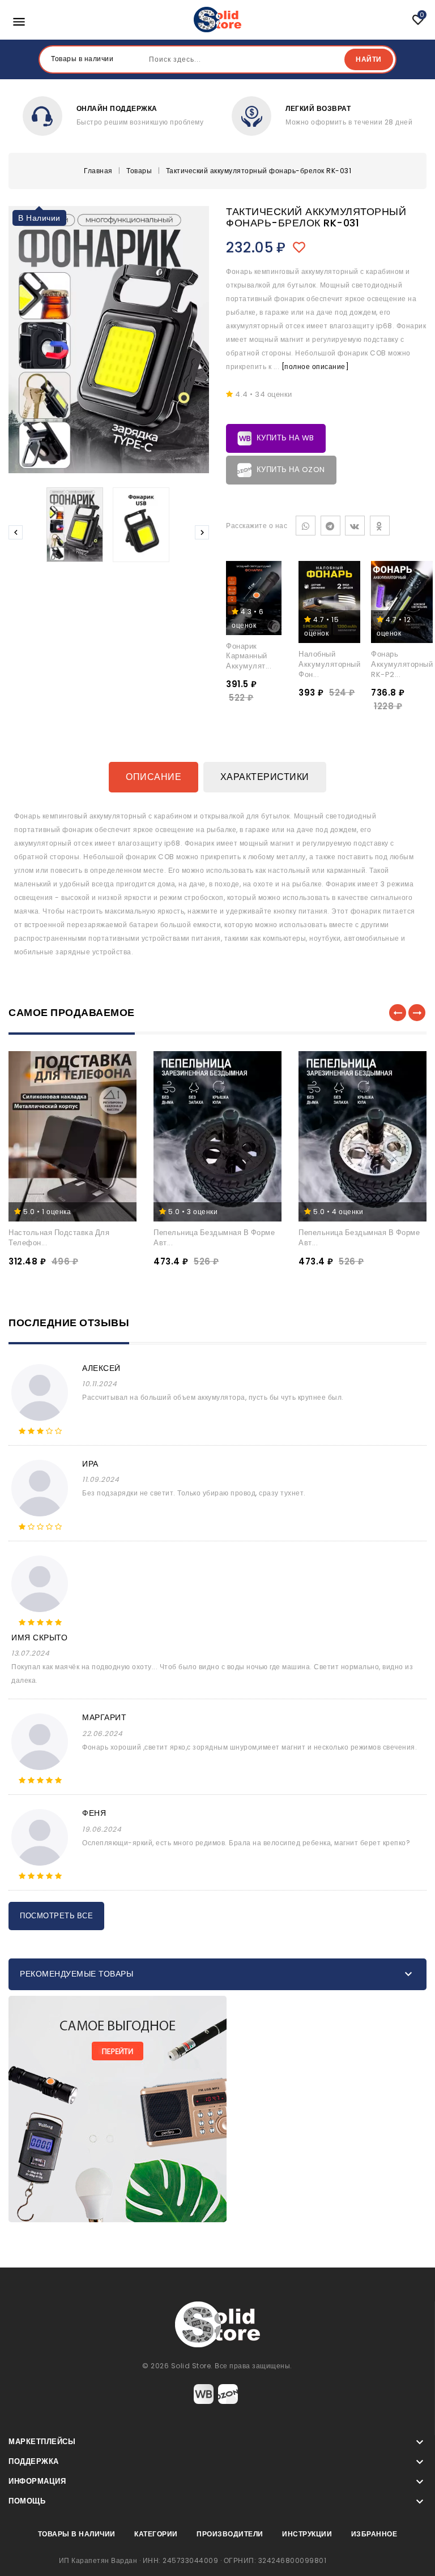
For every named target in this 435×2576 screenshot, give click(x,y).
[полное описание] (315, 367)
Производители (230, 2534)
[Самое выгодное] (217, 2109)
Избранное (374, 2534)
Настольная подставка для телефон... (59, 1238)
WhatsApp (306, 526)
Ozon (228, 2394)
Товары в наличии (77, 2534)
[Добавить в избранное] (302, 247)
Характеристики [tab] (265, 777)
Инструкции (307, 2534)
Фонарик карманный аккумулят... (249, 656)
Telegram (330, 526)
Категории (156, 2534)
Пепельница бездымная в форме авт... (214, 1238)
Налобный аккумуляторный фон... (329, 664)
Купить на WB (284, 438)
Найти (369, 59)
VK (355, 526)
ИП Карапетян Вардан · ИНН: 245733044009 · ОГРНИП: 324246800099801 (193, 2560)
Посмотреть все (56, 1916)
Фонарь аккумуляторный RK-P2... (402, 664)
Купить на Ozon (290, 470)
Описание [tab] (153, 777)
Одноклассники (380, 526)
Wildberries (204, 2394)
